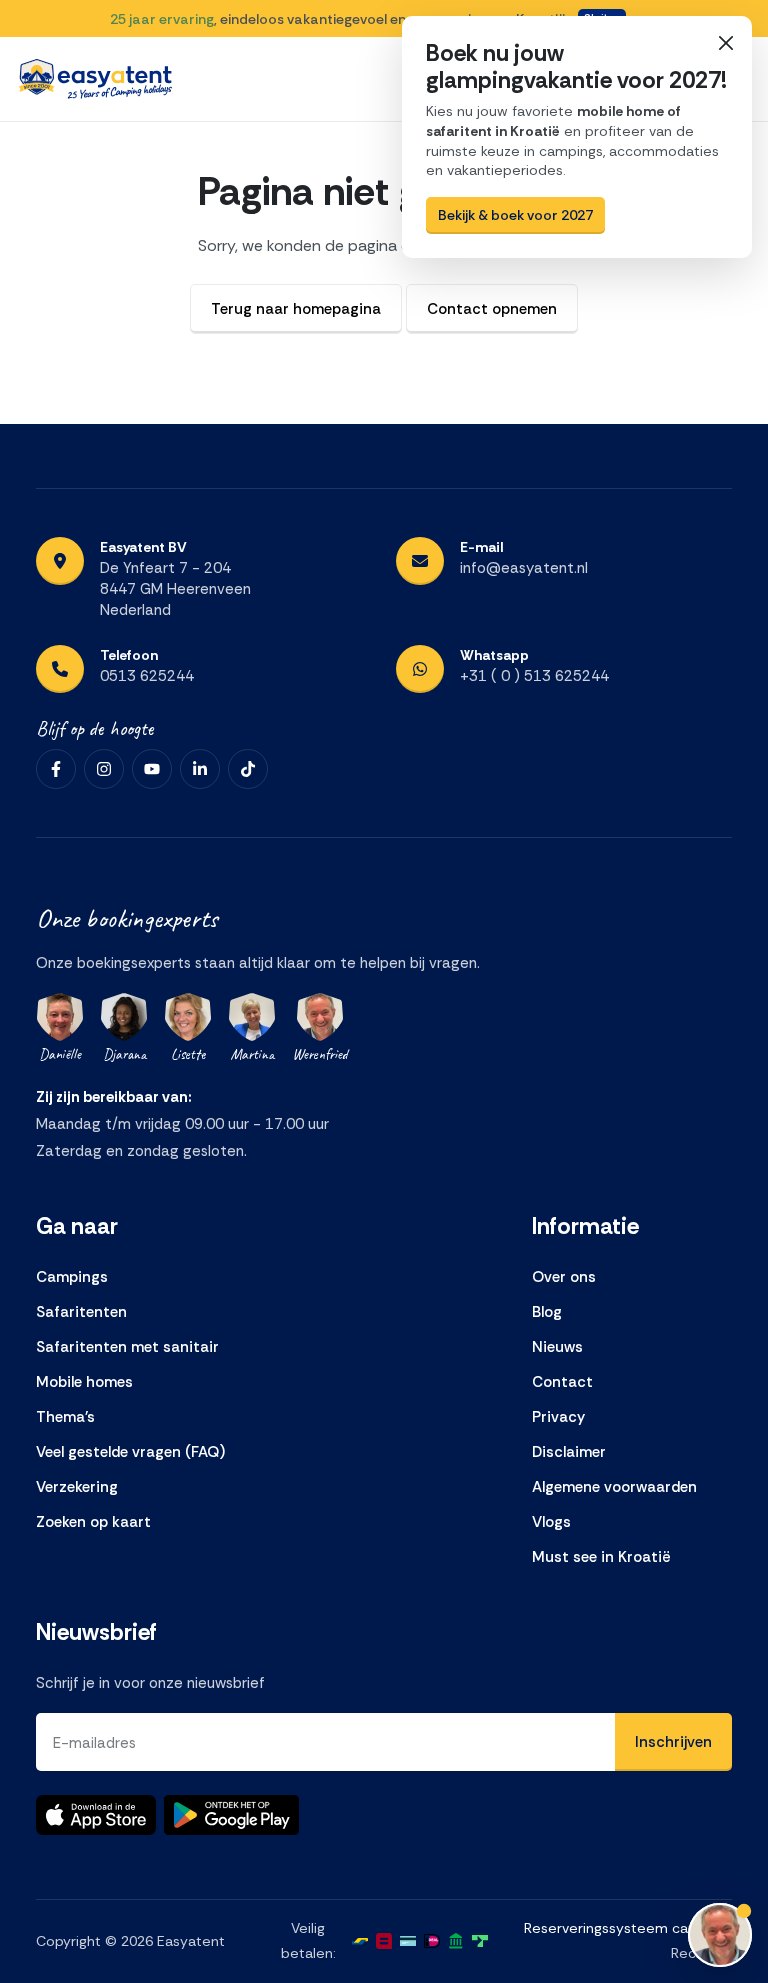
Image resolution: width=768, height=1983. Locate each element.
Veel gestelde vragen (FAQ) (130, 1452)
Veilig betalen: (308, 1940)
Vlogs (551, 1522)
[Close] (725, 42)
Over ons (564, 1277)
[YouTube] (152, 769)
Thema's (65, 1417)
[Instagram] (104, 769)
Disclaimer (569, 1452)
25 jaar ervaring (162, 19)
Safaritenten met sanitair (127, 1347)
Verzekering (77, 1487)
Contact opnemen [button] (492, 309)
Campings (72, 1277)
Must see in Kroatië (601, 1557)
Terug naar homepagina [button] (296, 309)
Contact (562, 1382)
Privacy (558, 1417)
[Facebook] (56, 769)
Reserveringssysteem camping (626, 1928)
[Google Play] (231, 1815)
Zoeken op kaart (93, 1522)
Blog (547, 1312)
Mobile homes (84, 1382)
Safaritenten (81, 1312)
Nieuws (557, 1347)
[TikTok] (248, 769)
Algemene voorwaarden (614, 1487)
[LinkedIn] (200, 769)
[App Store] (96, 1815)
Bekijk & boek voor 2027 (515, 215)
